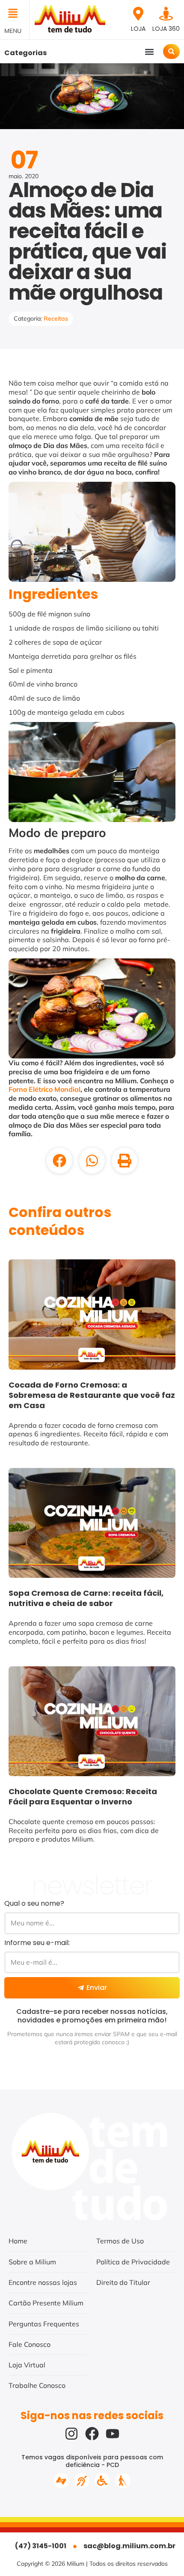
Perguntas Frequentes (44, 2324)
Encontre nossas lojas (43, 2282)
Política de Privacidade (133, 2262)
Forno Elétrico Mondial (45, 1089)
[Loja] (138, 14)
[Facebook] (92, 2434)
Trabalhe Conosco (37, 2385)
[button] (15, 14)
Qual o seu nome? (34, 1903)
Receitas (56, 318)
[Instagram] (71, 2434)
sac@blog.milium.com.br (129, 2546)
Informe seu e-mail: (37, 1943)
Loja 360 (166, 29)
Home (18, 2241)
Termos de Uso (120, 2241)
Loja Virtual (27, 2365)
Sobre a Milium (32, 2262)
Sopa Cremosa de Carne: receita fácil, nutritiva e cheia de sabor (86, 1598)
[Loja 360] (166, 14)
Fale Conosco (30, 2344)
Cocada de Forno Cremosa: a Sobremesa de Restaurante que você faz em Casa (92, 1395)
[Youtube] (113, 2434)
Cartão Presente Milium (46, 2303)
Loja (138, 29)
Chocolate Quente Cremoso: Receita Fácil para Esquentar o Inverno (83, 1796)
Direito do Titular (123, 2282)
